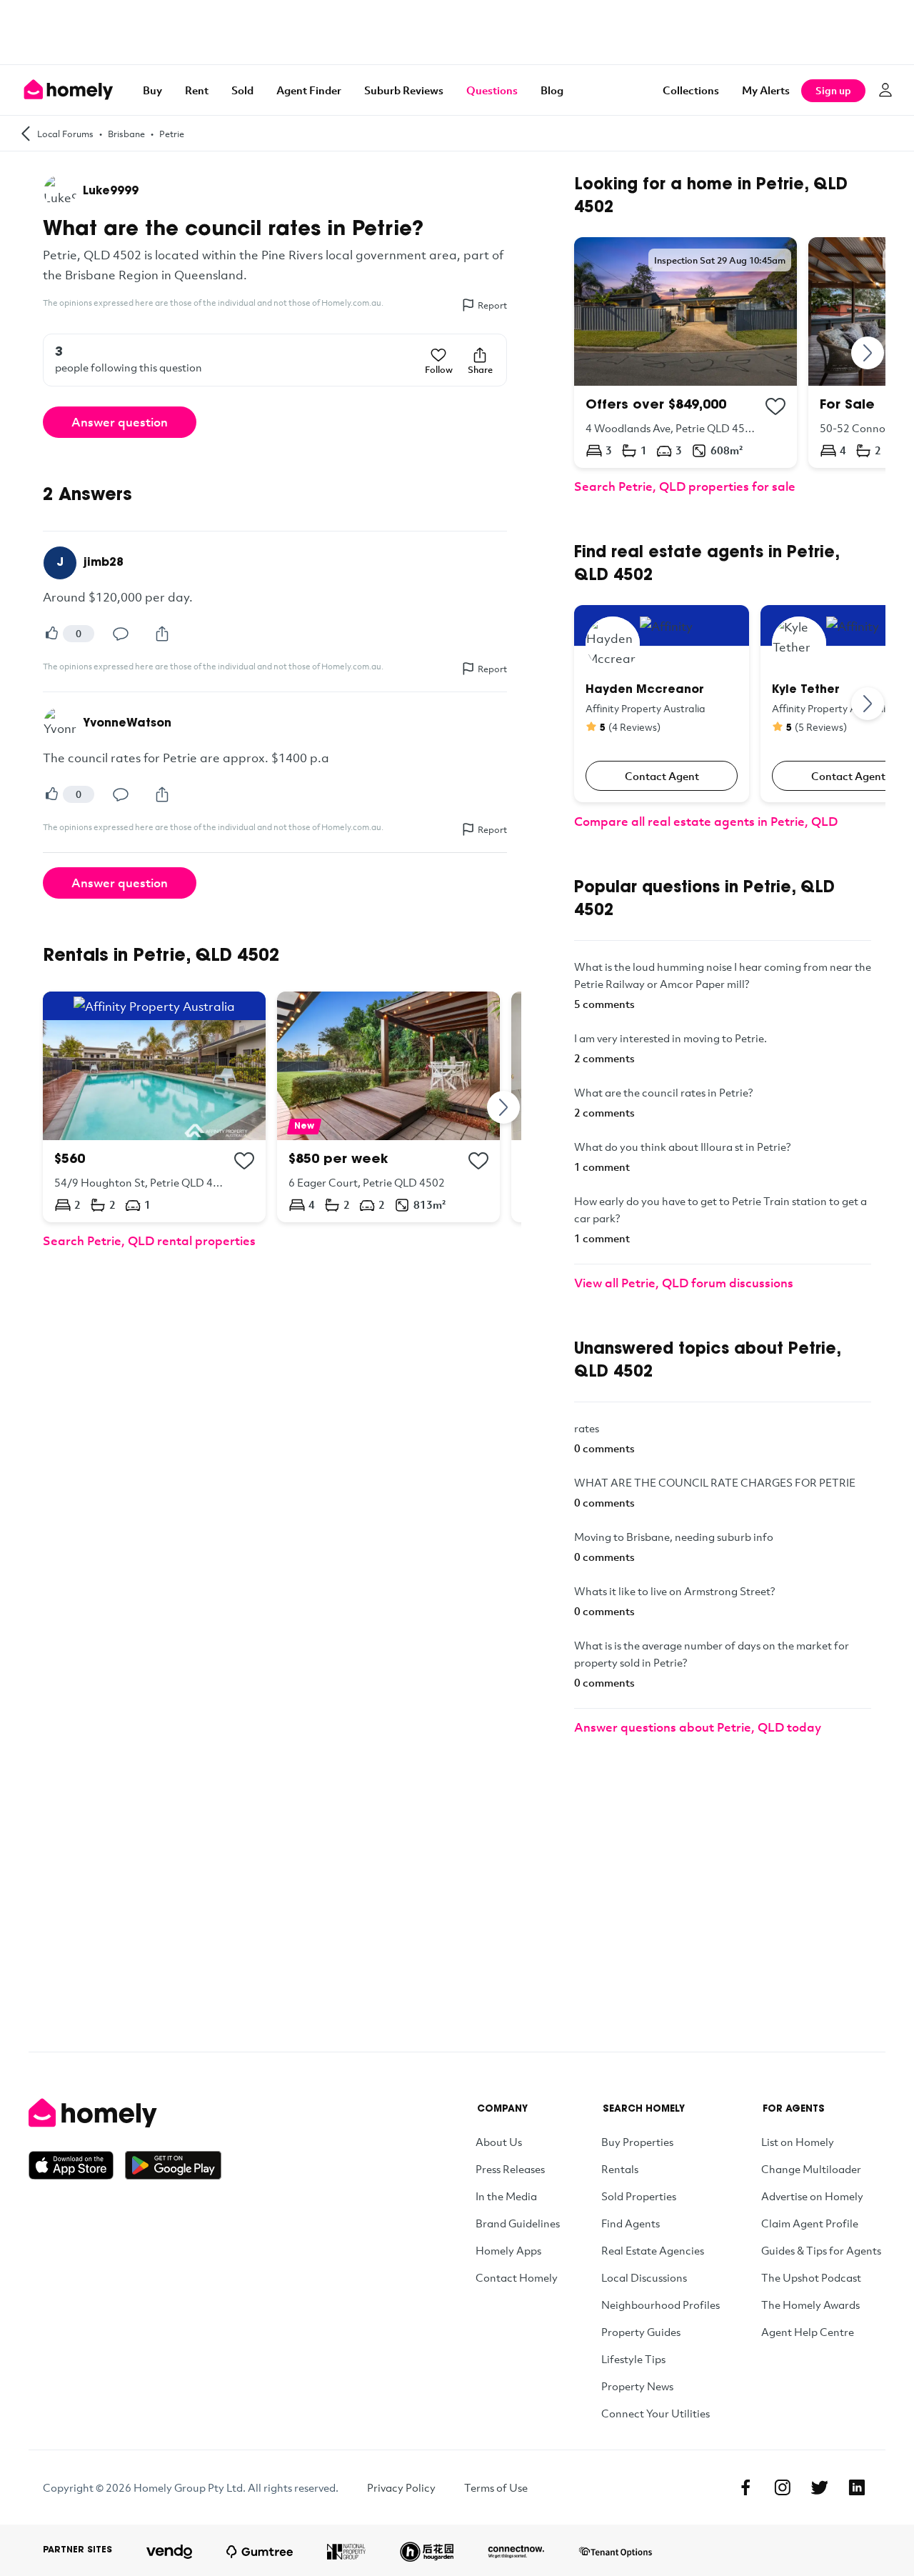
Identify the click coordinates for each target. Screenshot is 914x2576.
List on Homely (798, 2142)
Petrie (172, 134)
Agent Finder (309, 90)
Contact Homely (517, 2277)
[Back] (26, 133)
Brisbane (126, 134)
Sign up (833, 90)
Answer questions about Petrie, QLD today (698, 1727)
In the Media (506, 2196)
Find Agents (631, 2223)
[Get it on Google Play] (173, 2165)
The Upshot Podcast (811, 2277)
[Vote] (51, 634)
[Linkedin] (857, 2487)
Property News (637, 2386)
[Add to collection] (244, 1161)
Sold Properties (639, 2196)
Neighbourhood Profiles (661, 2305)
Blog (552, 90)
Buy (152, 90)
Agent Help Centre (808, 2332)
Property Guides (641, 2332)
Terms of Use (496, 2487)
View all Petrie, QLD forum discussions (684, 1283)
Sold (242, 90)
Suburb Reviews (404, 90)
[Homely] (125, 2113)
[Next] (504, 1107)
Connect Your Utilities (656, 2413)
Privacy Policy (401, 2487)
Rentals (620, 2169)
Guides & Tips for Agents (821, 2250)
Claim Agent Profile (810, 2223)
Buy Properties (637, 2142)
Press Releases (510, 2169)
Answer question (120, 422)
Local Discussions (644, 2277)
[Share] (162, 634)
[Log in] (885, 90)
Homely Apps (508, 2250)
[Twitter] (820, 2487)
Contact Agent (662, 776)
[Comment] (121, 634)
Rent (197, 90)
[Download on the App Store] (77, 2165)
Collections (691, 90)
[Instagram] (783, 2487)
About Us (499, 2142)
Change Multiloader (811, 2169)
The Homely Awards (810, 2305)
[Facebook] (745, 2487)
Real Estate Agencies (653, 2250)
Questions (492, 90)
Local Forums (65, 134)
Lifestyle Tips (633, 2359)
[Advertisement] (457, 32)
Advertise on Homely (812, 2196)
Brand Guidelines (518, 2223)
